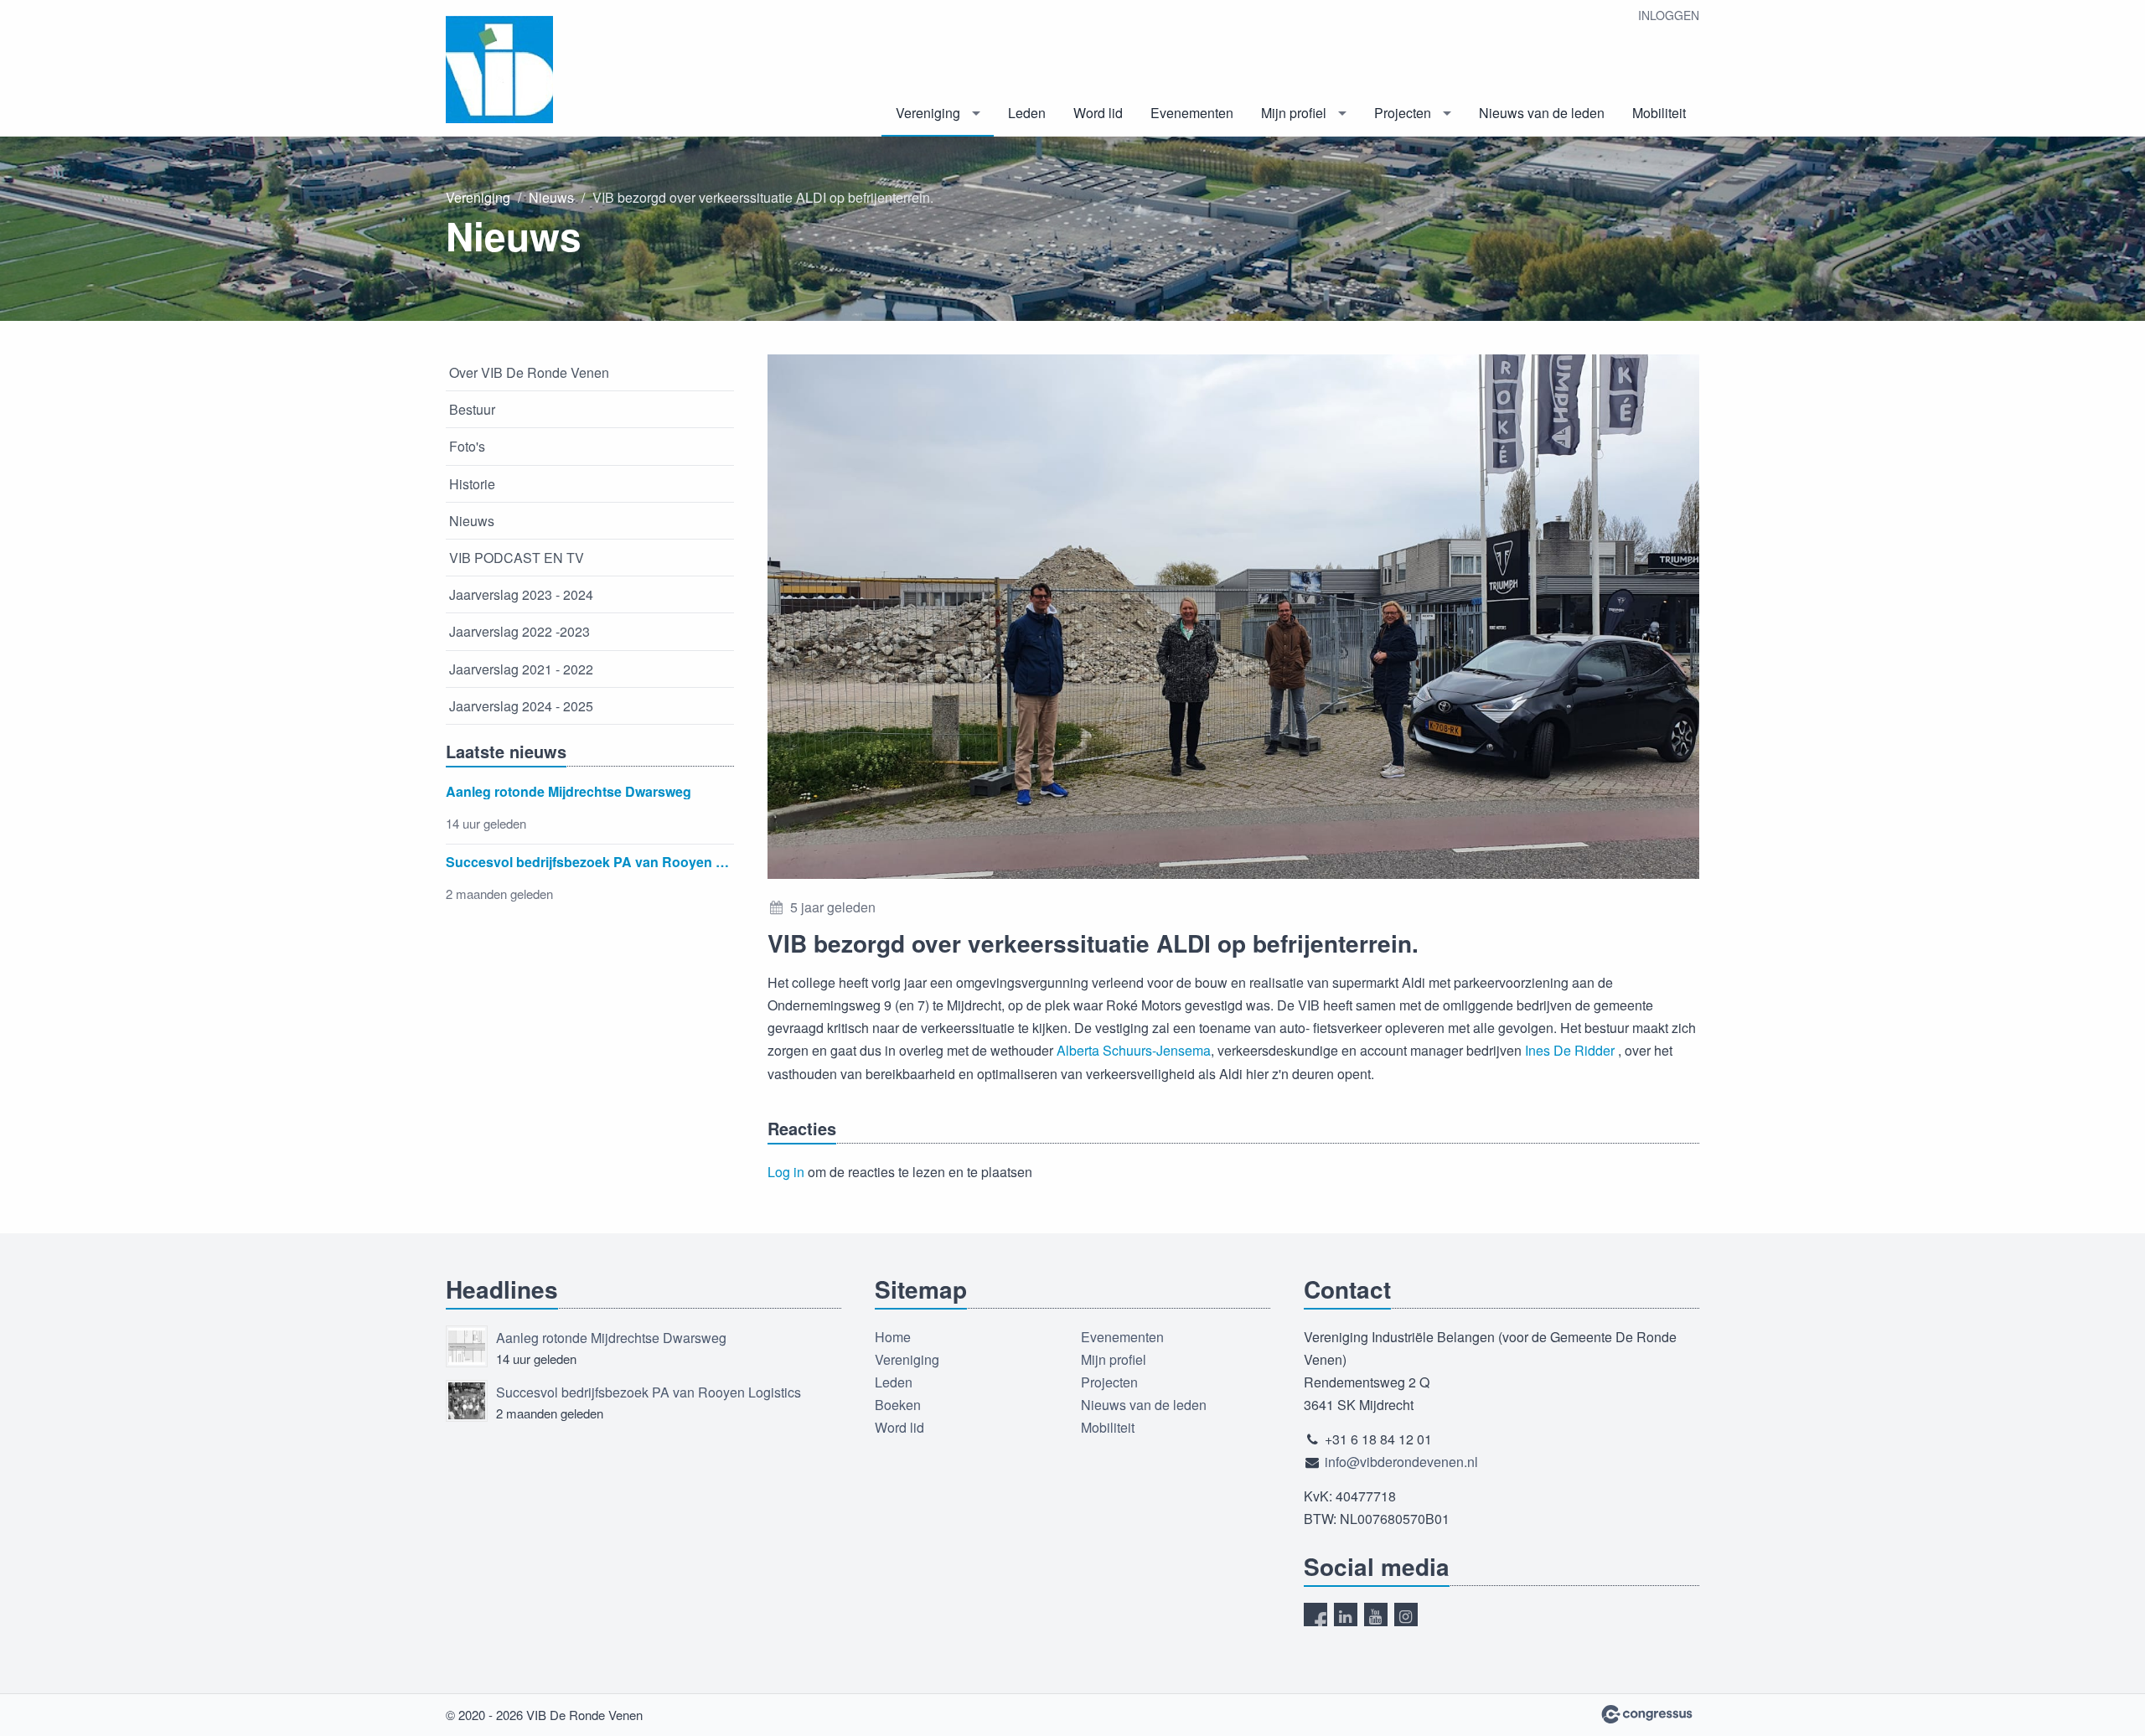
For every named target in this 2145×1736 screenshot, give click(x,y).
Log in (786, 1172)
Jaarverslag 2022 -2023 (519, 631)
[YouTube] (1376, 1615)
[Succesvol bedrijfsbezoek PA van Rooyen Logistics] (467, 1401)
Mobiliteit (1659, 113)
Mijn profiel (1294, 113)
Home (893, 1337)
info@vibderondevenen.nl (1401, 1462)
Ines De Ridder (1570, 1050)
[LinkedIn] (1346, 1615)
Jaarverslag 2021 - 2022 (521, 669)
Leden (1027, 113)
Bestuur (472, 409)
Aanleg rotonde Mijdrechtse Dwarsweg (611, 1338)
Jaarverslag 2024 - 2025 (521, 706)
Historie (472, 484)
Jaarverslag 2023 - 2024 (521, 594)
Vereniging (928, 113)
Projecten (1403, 113)
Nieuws (551, 197)
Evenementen (1192, 113)
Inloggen (1669, 15)
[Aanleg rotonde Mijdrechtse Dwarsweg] (467, 1346)
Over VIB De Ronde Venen (529, 372)
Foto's (467, 446)
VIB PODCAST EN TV (517, 558)
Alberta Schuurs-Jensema (1134, 1050)
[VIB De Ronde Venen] (530, 70)
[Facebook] (1315, 1615)
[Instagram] (1406, 1615)
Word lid (1098, 113)
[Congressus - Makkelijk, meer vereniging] (1647, 1714)
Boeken (898, 1405)
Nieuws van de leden (1542, 113)
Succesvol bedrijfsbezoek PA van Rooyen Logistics (649, 1392)
